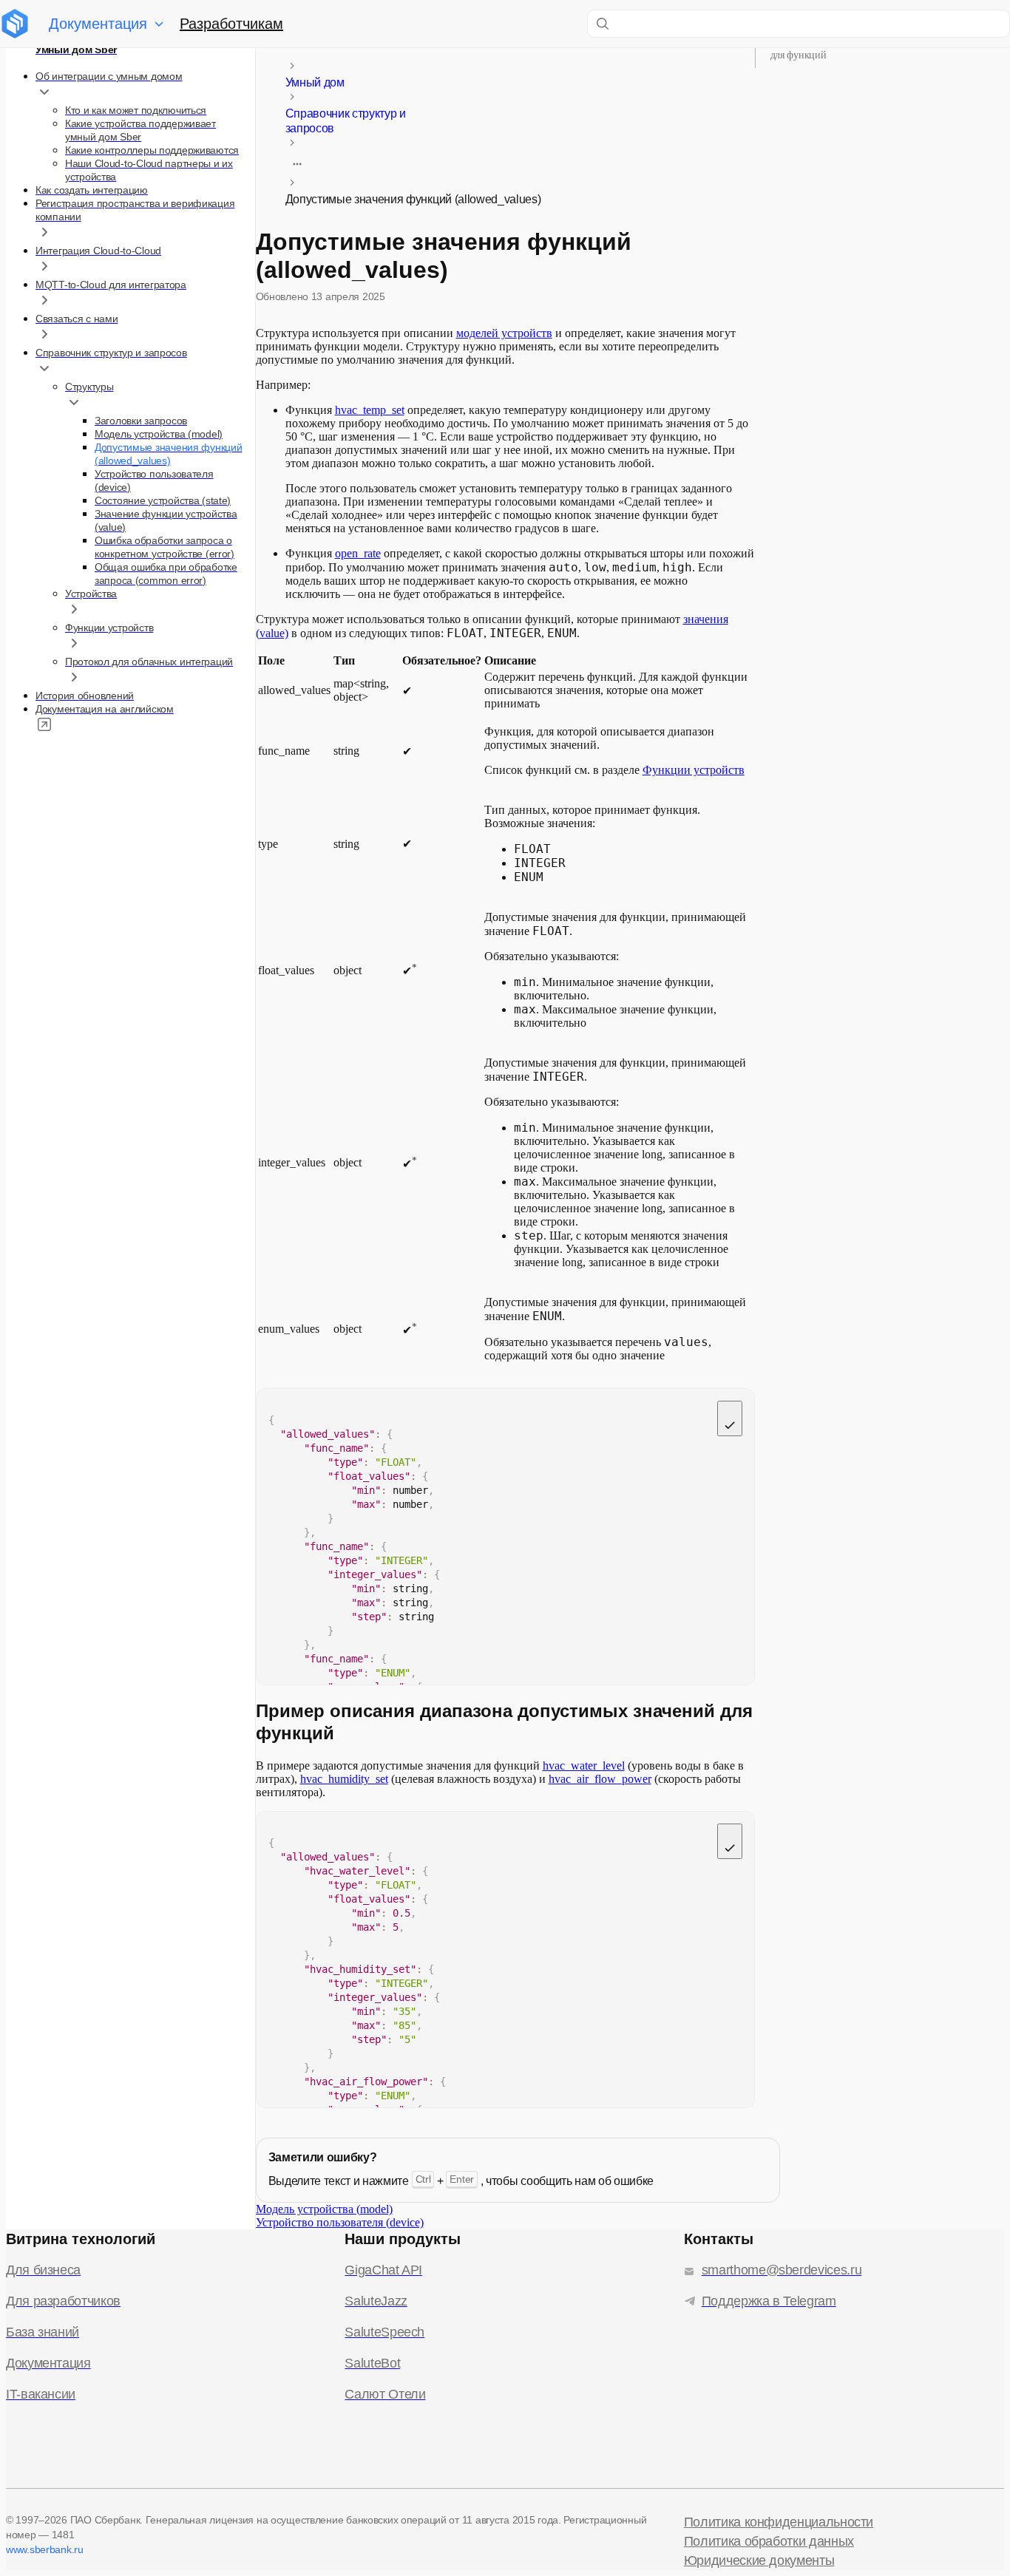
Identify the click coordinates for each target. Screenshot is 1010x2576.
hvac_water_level (584, 1766)
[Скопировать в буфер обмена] (730, 1418)
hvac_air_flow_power (600, 1779)
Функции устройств (694, 770)
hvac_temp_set (370, 410)
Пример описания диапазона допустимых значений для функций (882, 48)
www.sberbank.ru (45, 2549)
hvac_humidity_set (344, 1779)
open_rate (358, 553)
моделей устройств (504, 333)
